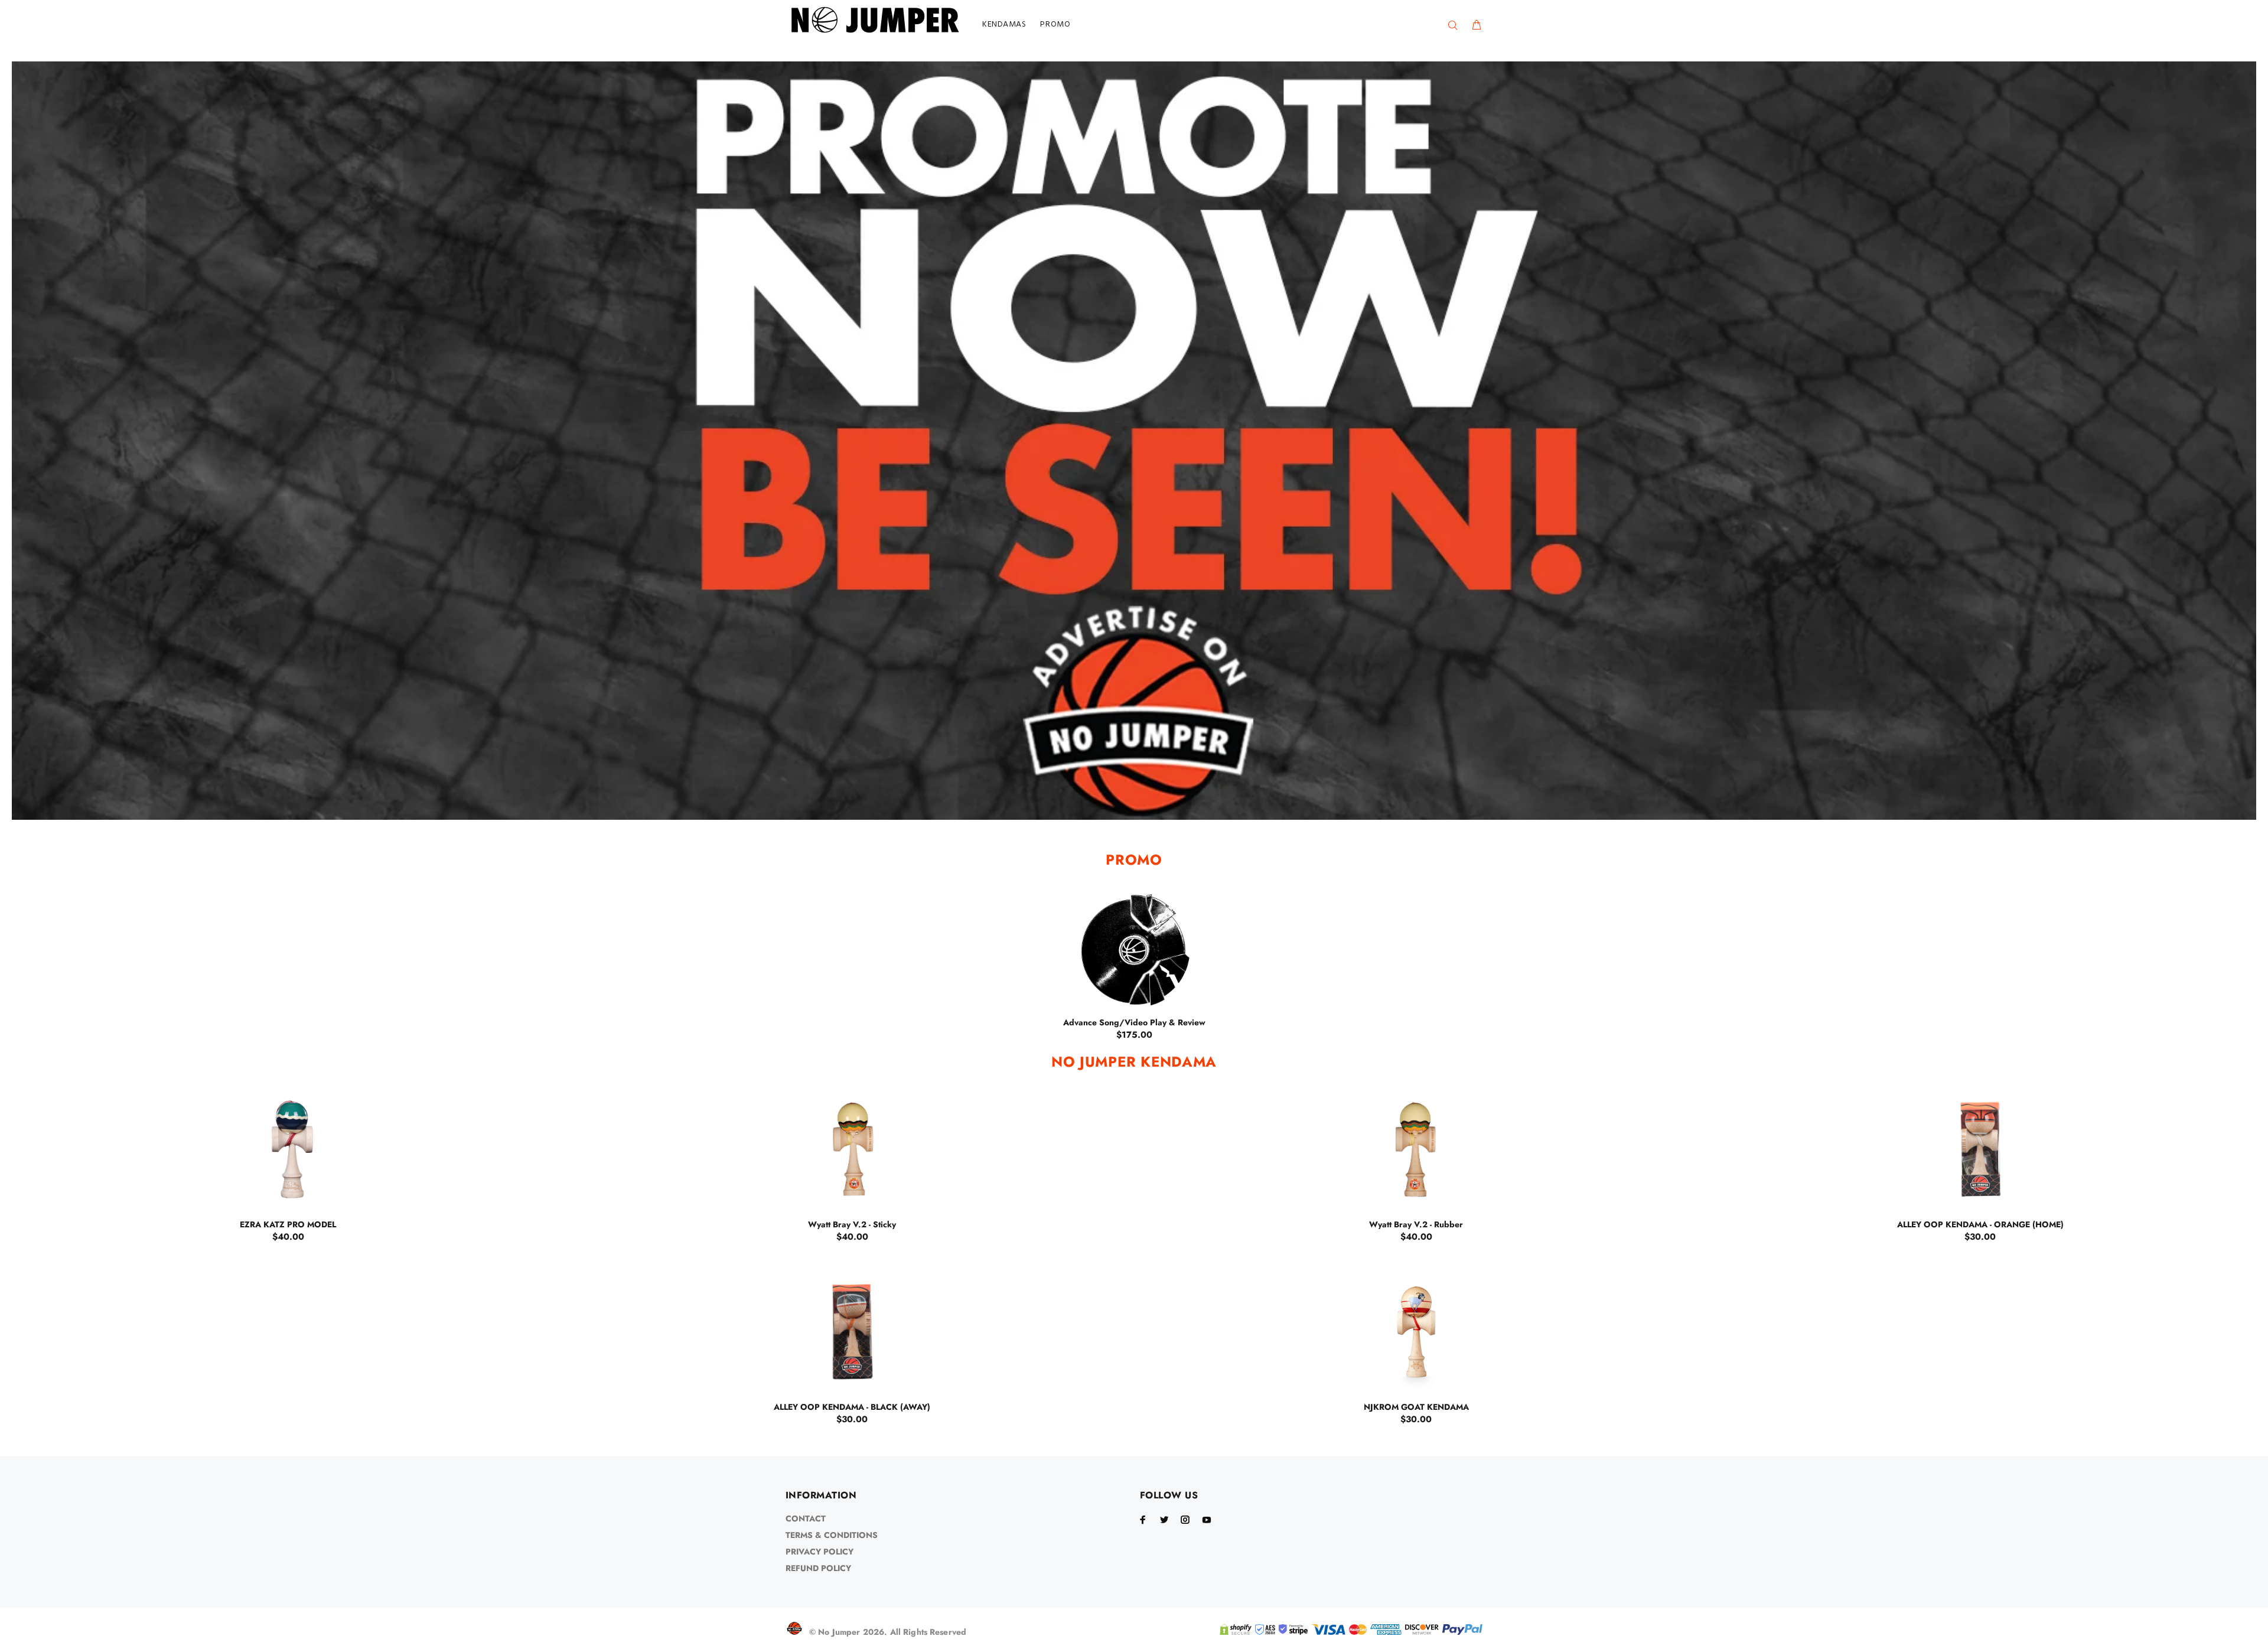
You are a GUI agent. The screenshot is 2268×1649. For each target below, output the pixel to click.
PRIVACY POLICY (819, 1552)
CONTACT (806, 1518)
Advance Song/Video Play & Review (1134, 1022)
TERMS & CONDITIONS (832, 1535)
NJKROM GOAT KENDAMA (1416, 1407)
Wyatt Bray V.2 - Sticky (852, 1224)
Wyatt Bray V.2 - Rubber (1416, 1224)
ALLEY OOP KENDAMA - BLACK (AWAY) (852, 1407)
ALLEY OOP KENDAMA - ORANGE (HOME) (1980, 1224)
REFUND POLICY (818, 1568)
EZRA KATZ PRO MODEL (288, 1224)
